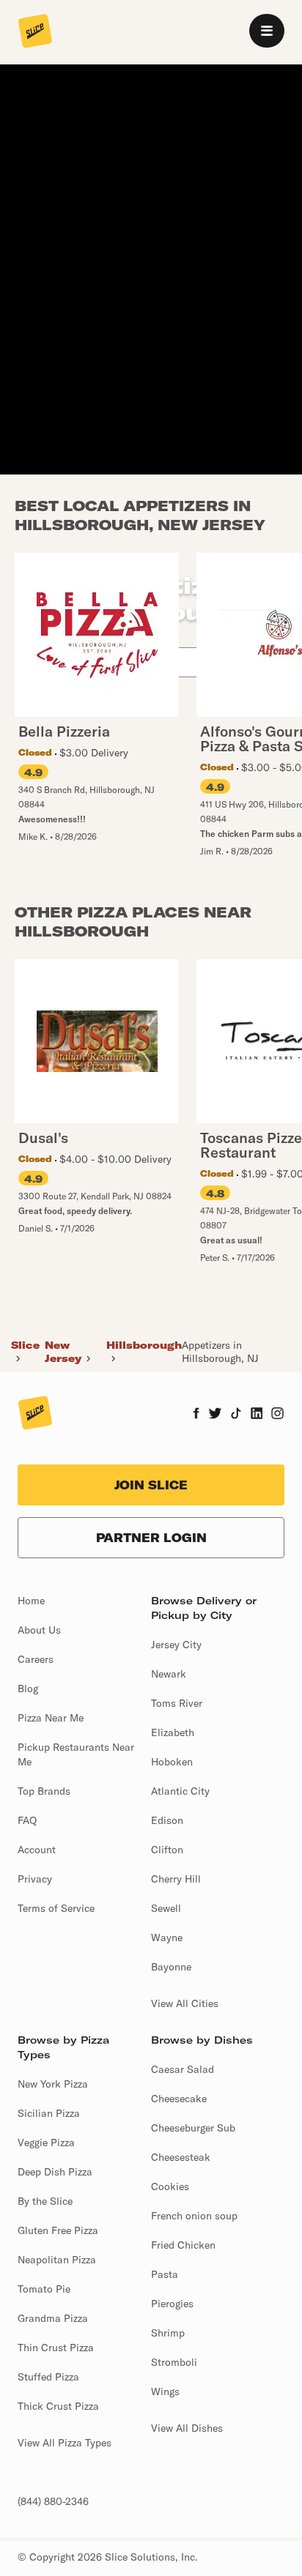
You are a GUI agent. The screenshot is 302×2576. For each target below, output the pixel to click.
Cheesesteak (181, 2157)
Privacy (35, 1879)
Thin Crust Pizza (56, 2348)
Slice (25, 1345)
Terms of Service (56, 1908)
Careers (36, 1659)
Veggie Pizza (46, 2143)
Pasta (165, 2274)
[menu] (267, 31)
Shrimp (168, 2333)
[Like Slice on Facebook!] (196, 1415)
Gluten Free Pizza (58, 2230)
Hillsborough (144, 1345)
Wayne (167, 1937)
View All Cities (185, 2003)
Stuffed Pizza (48, 2377)
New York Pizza (53, 2084)
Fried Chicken (183, 2245)
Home (31, 1601)
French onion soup (194, 2216)
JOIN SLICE (151, 1485)
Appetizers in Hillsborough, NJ (220, 1352)
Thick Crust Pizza (58, 2406)
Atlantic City (180, 1791)
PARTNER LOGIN (151, 1538)
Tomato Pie (44, 2289)
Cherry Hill (176, 1879)
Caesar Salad (183, 2069)
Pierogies (172, 2304)
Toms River (177, 1703)
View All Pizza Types (65, 2443)
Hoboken (172, 1762)
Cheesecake (179, 2099)
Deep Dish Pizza (55, 2172)
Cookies (170, 2186)
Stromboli (174, 2362)
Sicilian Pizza (49, 2113)
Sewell (166, 1908)
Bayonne (171, 1967)
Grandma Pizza (53, 2318)
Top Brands (44, 1791)
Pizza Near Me (51, 1718)
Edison (167, 1820)
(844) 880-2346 (53, 2501)
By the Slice (45, 2201)
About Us (39, 1630)
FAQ (27, 1820)
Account (37, 1850)
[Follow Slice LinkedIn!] (257, 1415)
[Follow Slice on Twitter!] (215, 1415)
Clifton (167, 1850)
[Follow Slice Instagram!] (278, 1415)
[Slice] (35, 32)
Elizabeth (173, 1732)
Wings (165, 2391)
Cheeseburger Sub (193, 2128)
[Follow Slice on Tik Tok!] (236, 1415)
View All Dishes (187, 2428)
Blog (28, 1689)
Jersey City (176, 1645)
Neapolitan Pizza (57, 2260)
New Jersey (63, 1352)
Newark (169, 1674)
